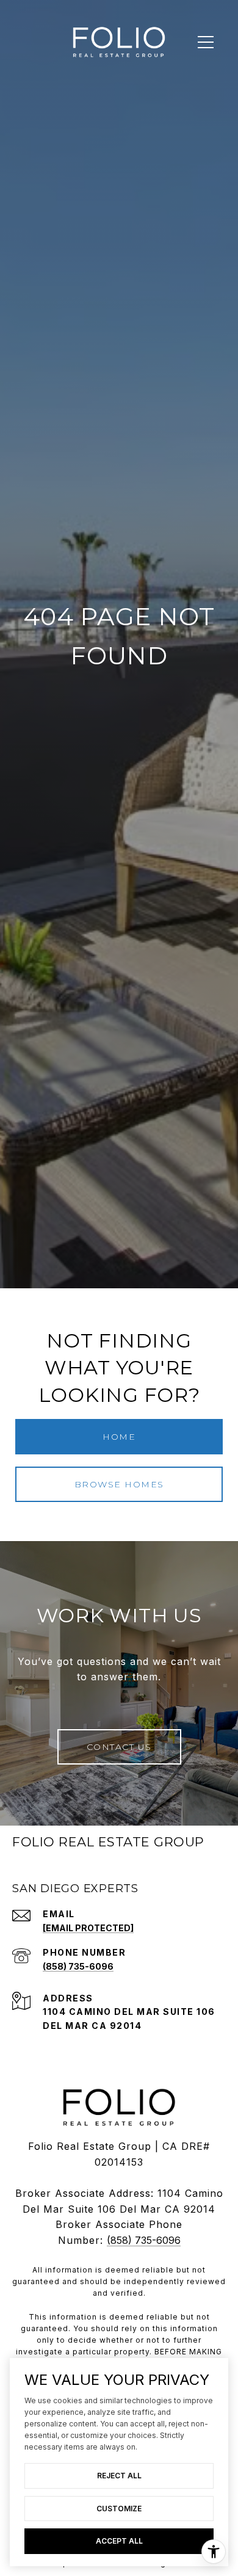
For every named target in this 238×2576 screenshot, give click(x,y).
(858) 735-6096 (78, 1966)
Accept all (119, 2541)
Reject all (119, 2476)
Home (119, 1437)
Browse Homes (119, 1484)
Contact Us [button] (119, 1747)
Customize (119, 2509)
